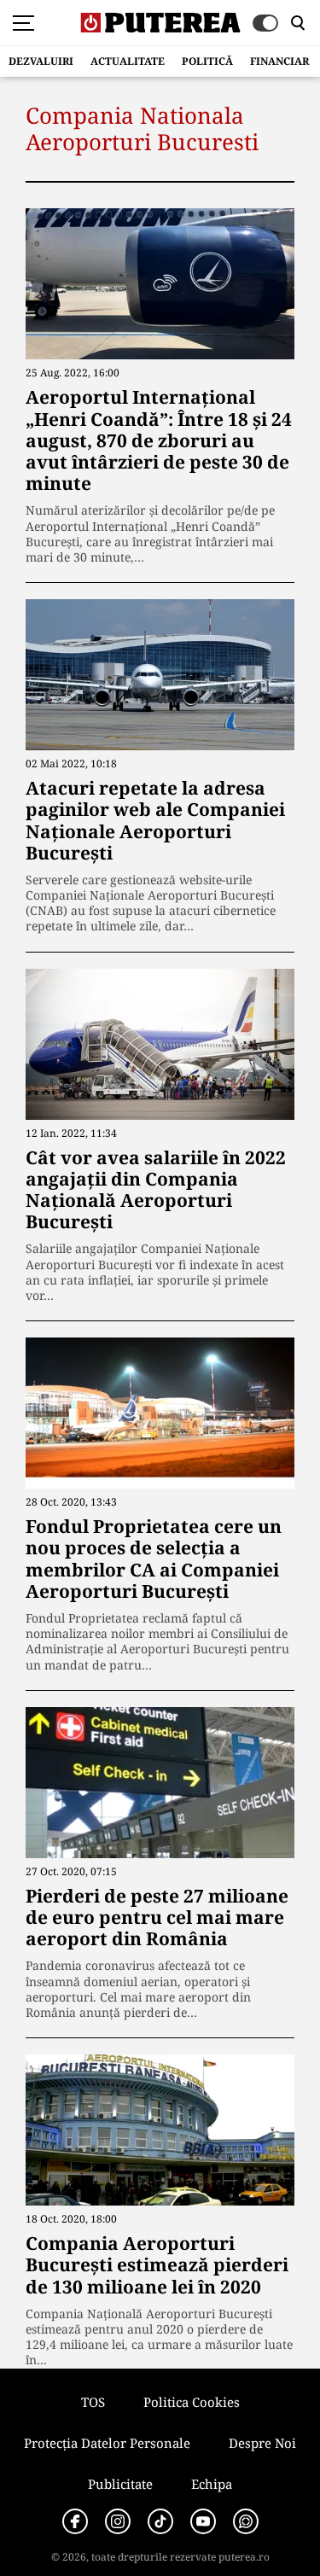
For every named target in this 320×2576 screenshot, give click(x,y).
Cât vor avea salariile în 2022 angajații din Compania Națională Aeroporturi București (156, 1190)
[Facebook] (75, 2521)
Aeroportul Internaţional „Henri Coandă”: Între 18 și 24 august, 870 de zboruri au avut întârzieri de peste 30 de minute (159, 440)
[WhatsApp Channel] (246, 2521)
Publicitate (120, 2484)
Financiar (279, 61)
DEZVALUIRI (41, 61)
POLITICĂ (207, 61)
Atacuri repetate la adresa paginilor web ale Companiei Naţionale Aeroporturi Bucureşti (155, 820)
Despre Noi (262, 2443)
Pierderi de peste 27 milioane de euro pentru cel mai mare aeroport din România (157, 1917)
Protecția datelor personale (107, 2443)
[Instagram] (118, 2521)
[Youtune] (203, 2521)
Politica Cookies (192, 2402)
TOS (93, 2402)
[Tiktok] (160, 2521)
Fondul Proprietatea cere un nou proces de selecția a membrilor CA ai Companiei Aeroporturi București (154, 1559)
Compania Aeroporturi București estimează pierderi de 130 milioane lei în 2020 (157, 2264)
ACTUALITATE (128, 61)
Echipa (212, 2484)
